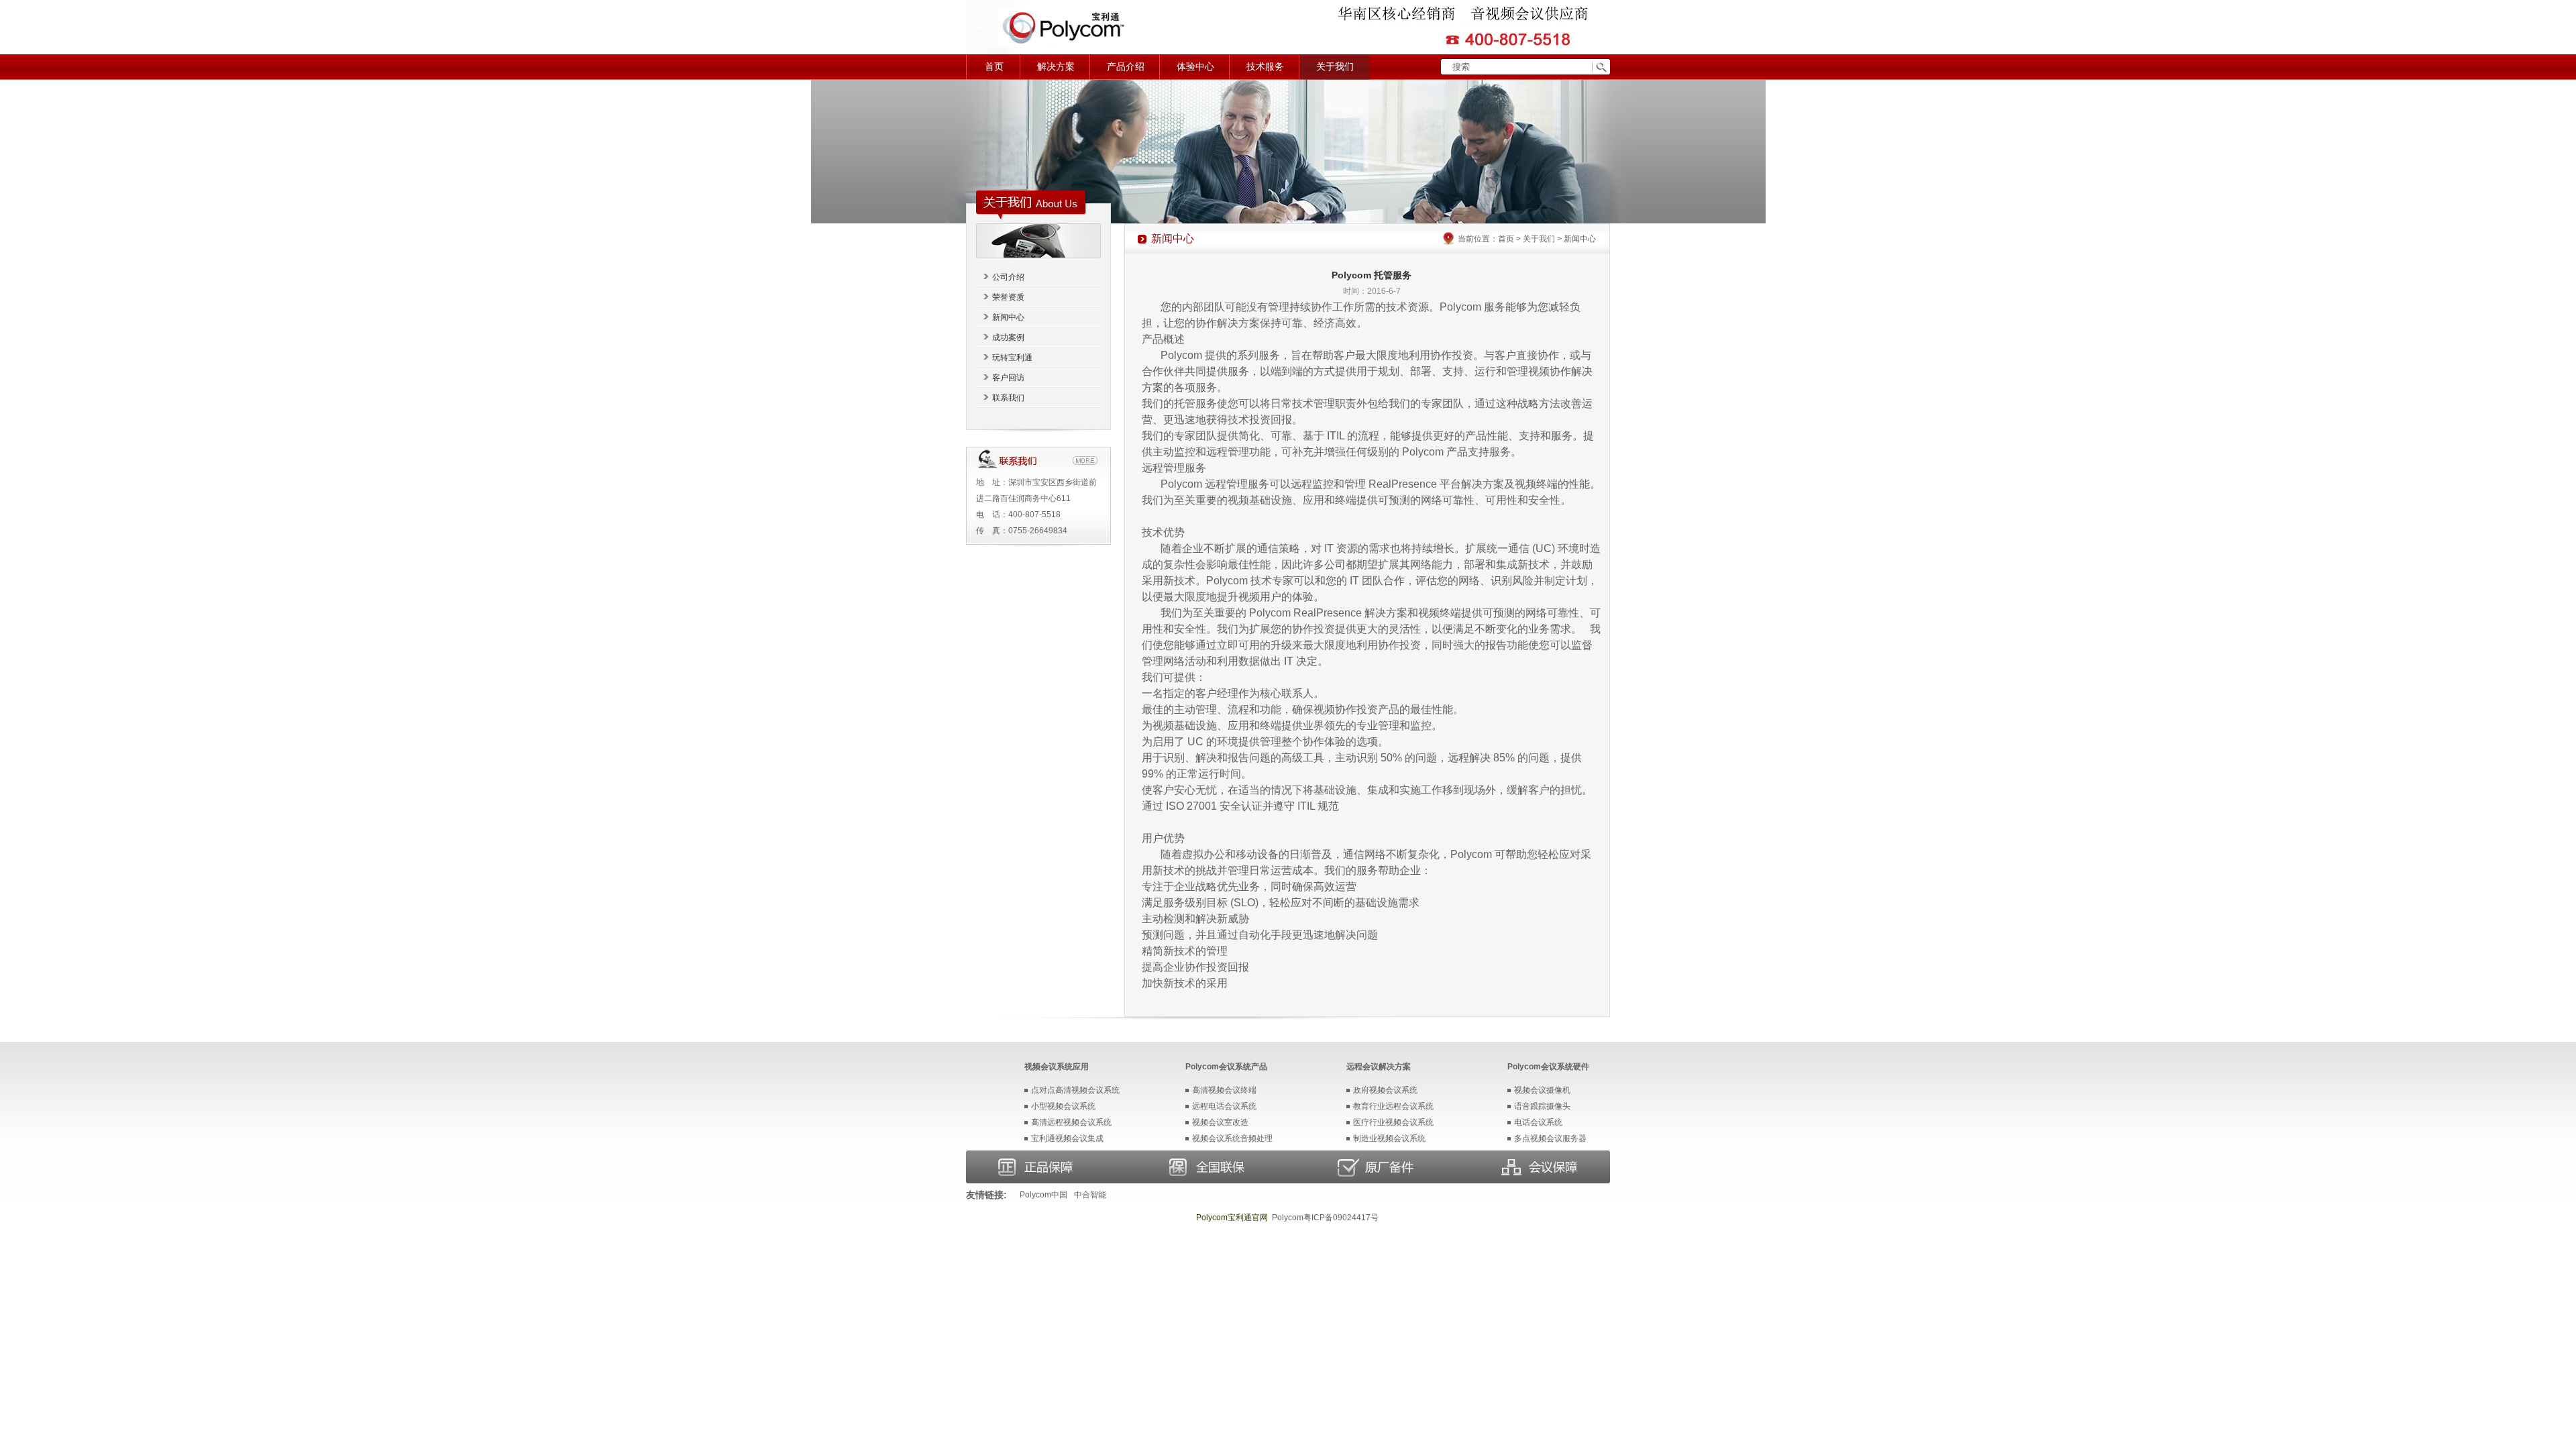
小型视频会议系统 (1063, 1106)
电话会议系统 (1538, 1122)
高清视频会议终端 (1224, 1090)
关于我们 (1335, 67)
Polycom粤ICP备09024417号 (1325, 1218)
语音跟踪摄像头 (1542, 1106)
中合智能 (1090, 1195)
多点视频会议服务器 (1550, 1138)
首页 (994, 67)
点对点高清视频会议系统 (1075, 1090)
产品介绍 (1126, 67)
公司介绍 (1008, 277)
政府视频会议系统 (1385, 1090)
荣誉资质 (1008, 297)
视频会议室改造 (1220, 1122)
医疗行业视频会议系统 (1393, 1122)
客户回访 (1008, 378)
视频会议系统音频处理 (1232, 1138)
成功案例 (1008, 337)
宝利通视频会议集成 (1067, 1138)
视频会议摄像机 (1542, 1090)
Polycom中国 (1043, 1195)
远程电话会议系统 (1224, 1106)
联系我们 (1008, 398)
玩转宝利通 (1012, 358)
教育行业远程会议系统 (1393, 1106)
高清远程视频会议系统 (1071, 1122)
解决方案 (1056, 67)
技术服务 (1265, 67)
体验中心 (1195, 67)
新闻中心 (1008, 317)
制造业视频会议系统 (1389, 1138)
